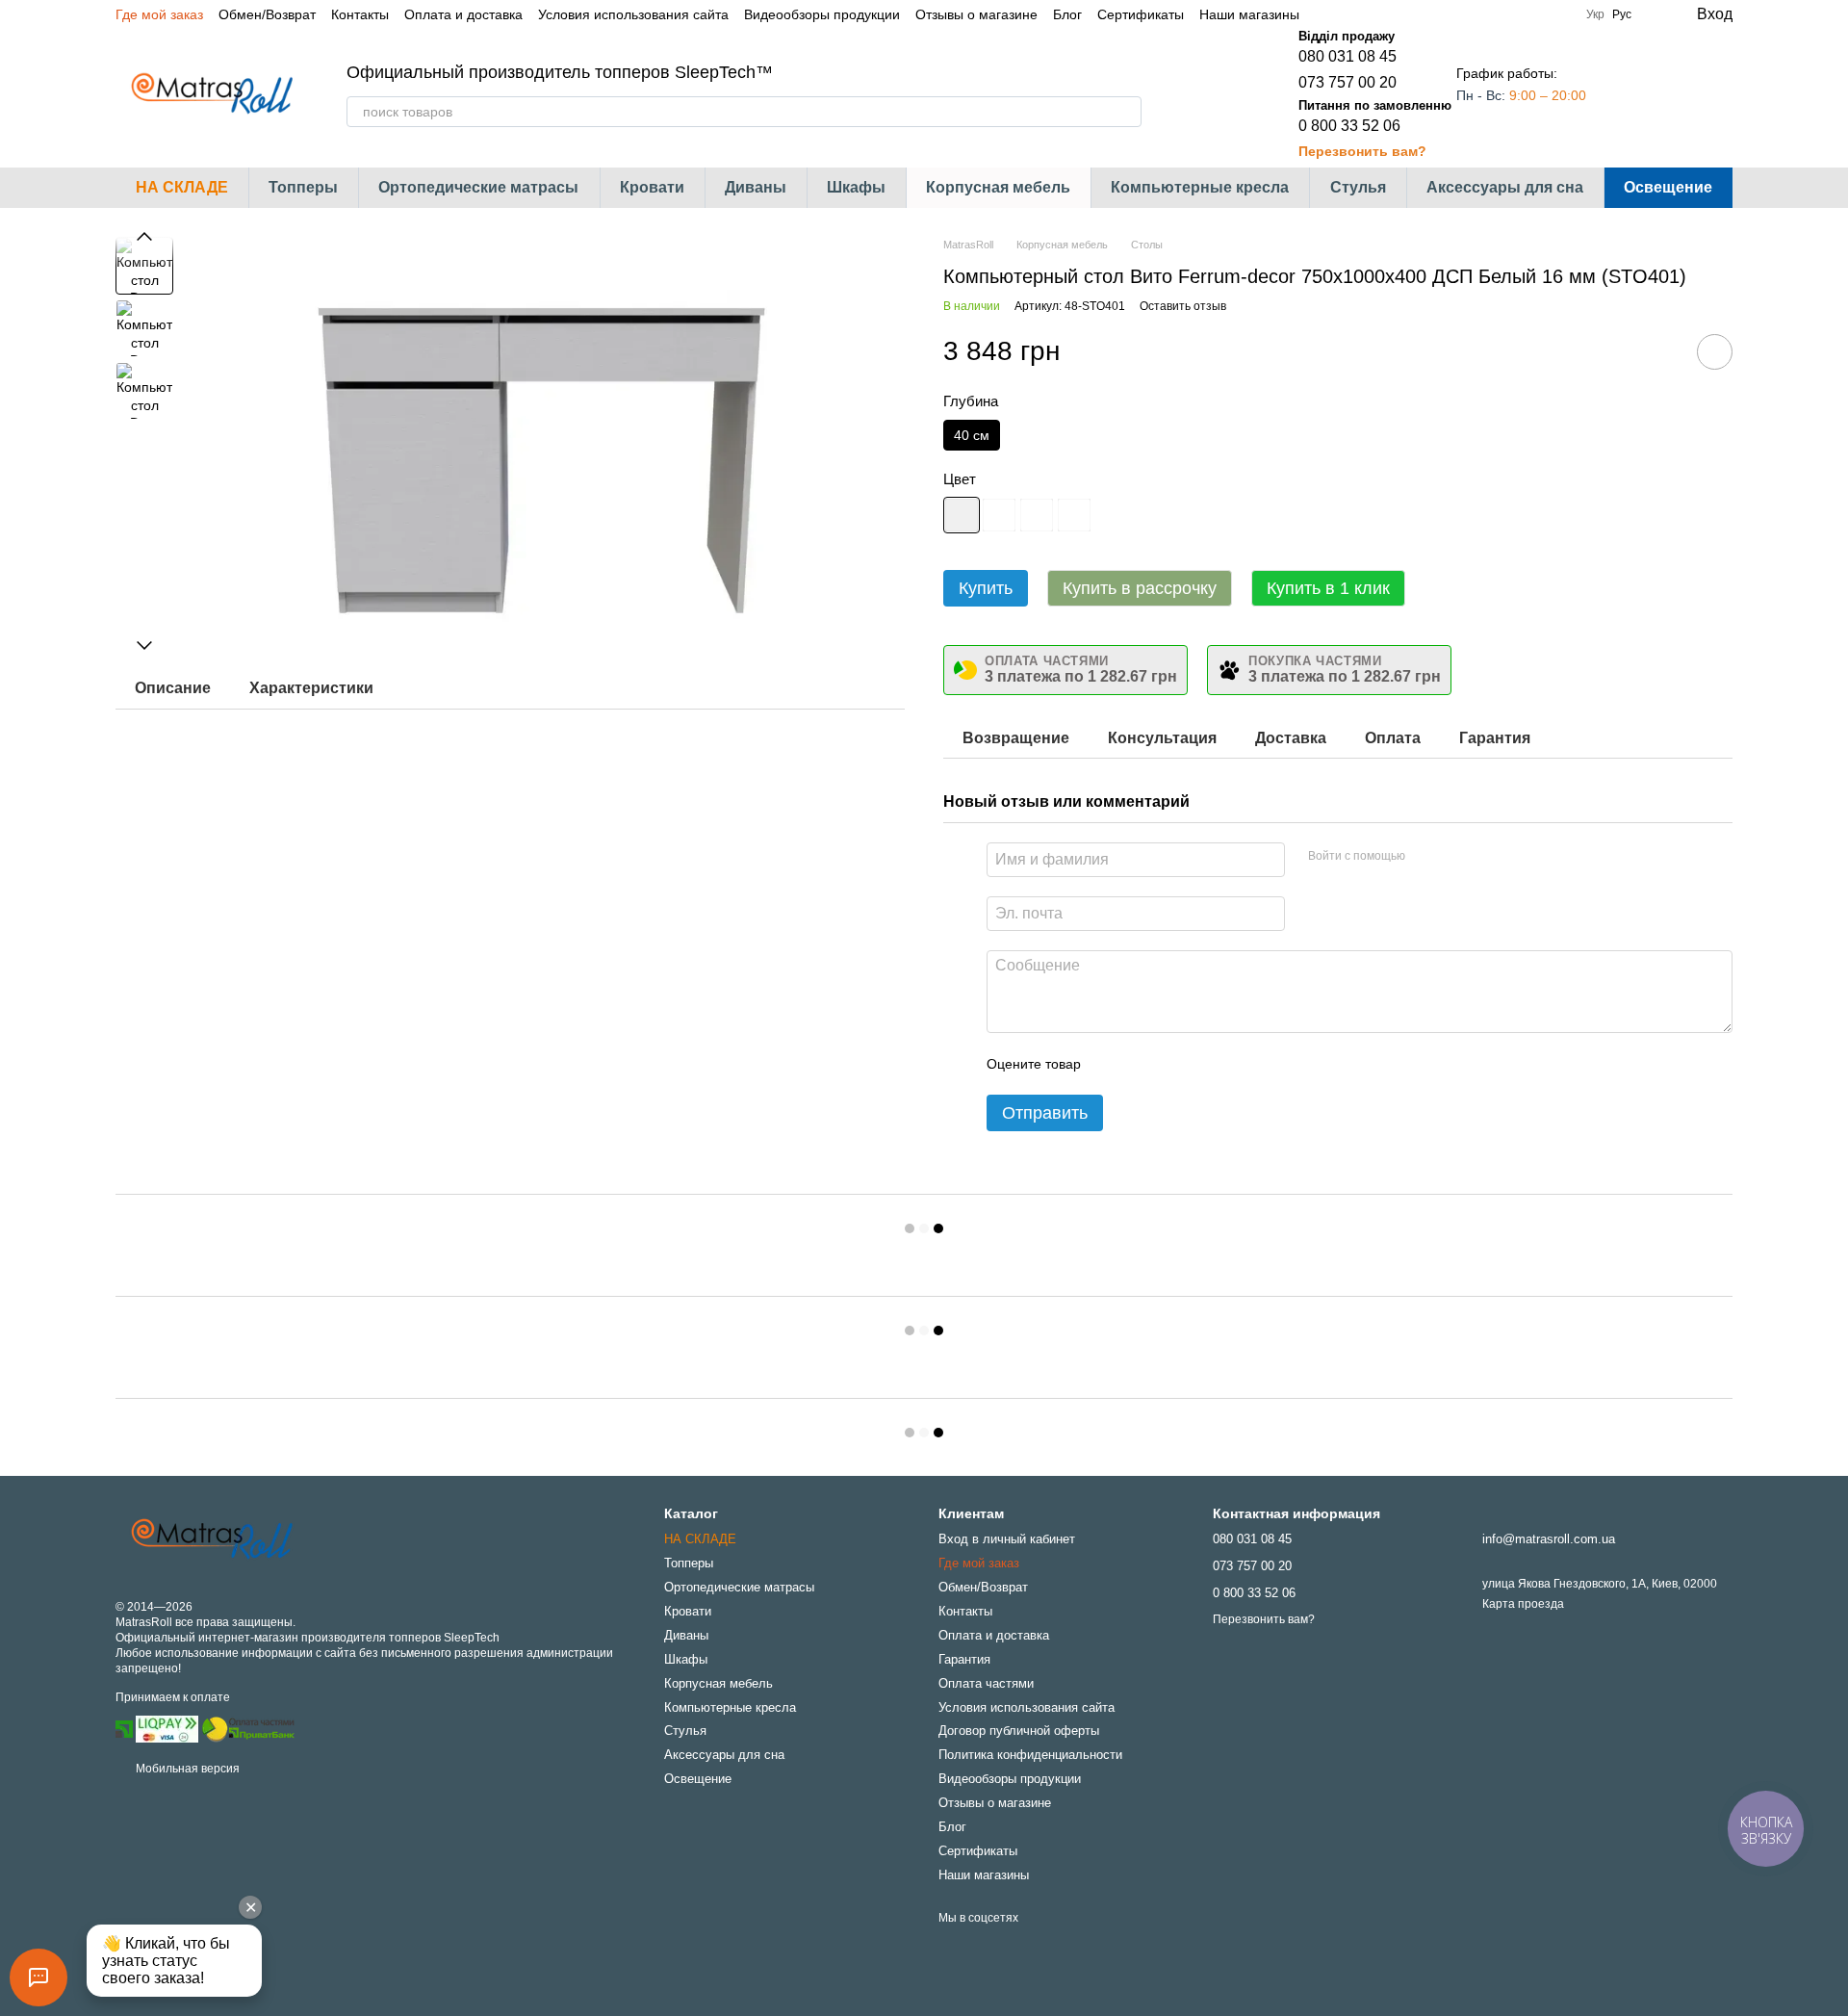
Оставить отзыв (1183, 306)
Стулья (1358, 187)
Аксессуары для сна (1505, 187)
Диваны (756, 187)
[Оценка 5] (1236, 1064)
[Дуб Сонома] (1037, 515)
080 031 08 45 (1347, 56)
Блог (1067, 14)
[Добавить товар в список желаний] (1715, 352)
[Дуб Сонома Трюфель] (1074, 515)
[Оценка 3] (1174, 1064)
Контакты (360, 14)
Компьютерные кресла (1200, 187)
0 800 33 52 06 (1349, 126)
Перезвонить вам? (1362, 151)
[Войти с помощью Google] (1457, 857)
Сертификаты (1141, 14)
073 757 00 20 (1347, 82)
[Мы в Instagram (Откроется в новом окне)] (1349, 14)
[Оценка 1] (1113, 1064)
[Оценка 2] (1143, 1064)
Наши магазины (1249, 14)
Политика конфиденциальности (1030, 1755)
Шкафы (856, 187)
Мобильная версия (186, 1769)
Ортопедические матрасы (478, 187)
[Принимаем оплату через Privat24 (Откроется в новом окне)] (124, 1728)
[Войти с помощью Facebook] (1426, 857)
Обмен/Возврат (267, 14)
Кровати (652, 187)
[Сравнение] (1640, 94)
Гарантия (964, 1659)
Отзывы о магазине (976, 14)
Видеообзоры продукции (822, 14)
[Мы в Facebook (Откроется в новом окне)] (1326, 14)
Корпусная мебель (998, 187)
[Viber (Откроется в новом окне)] (1396, 14)
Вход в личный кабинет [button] (1007, 1539)
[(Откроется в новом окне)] (248, 1728)
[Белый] (962, 515)
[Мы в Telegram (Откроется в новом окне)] (1373, 14)
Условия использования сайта (633, 14)
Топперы (303, 187)
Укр (1595, 14)
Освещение (1668, 187)
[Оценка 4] (1205, 1064)
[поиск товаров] (1126, 112)
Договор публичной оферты (1019, 1731)
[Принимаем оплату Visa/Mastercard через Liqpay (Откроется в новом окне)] (167, 1728)
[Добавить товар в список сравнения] (1660, 351)
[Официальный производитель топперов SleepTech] (212, 1539)
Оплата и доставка (463, 14)
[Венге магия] (999, 515)
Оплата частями (986, 1683)
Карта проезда (1523, 1604)
